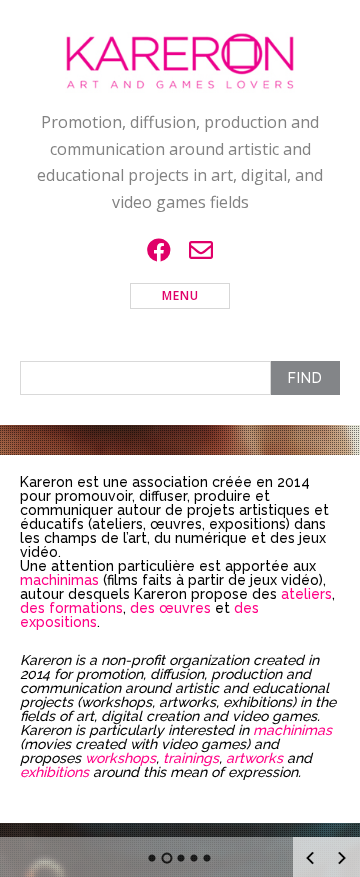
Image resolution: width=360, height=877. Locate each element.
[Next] (342, 858)
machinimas (59, 580)
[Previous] (310, 858)
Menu (180, 295)
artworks (254, 758)
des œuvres (170, 608)
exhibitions (54, 772)
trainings (191, 758)
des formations (71, 608)
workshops (120, 758)
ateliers (306, 594)
